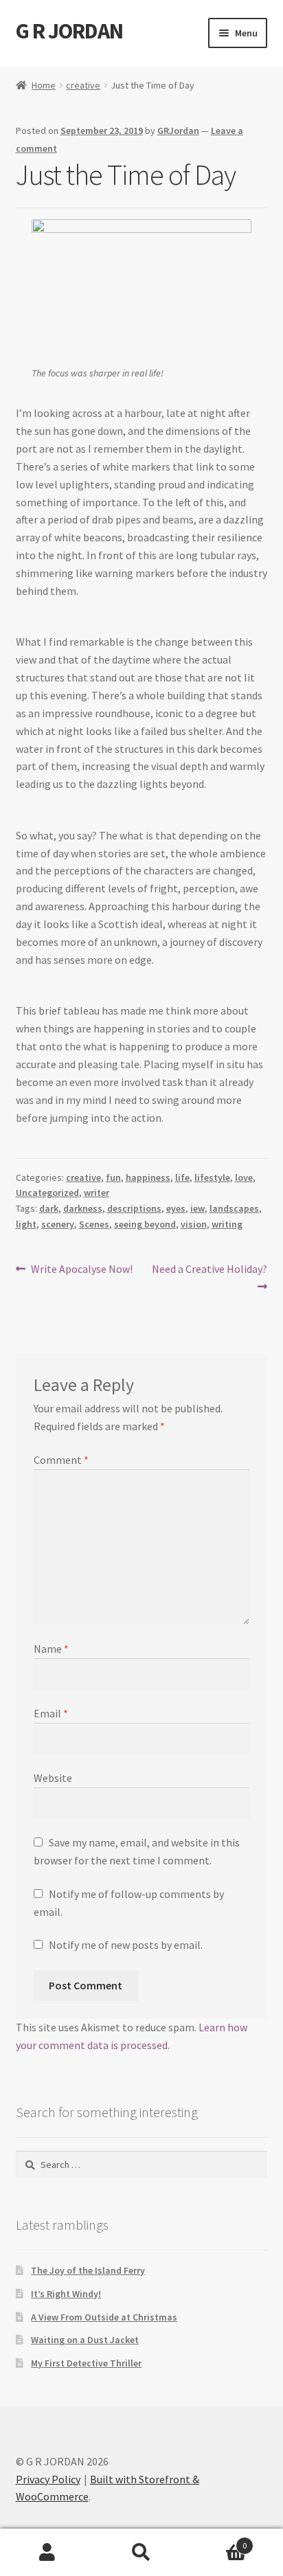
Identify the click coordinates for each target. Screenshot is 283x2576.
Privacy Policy (48, 2479)
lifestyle (212, 1177)
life (182, 1177)
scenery (58, 1224)
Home (44, 85)
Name (51, 1649)
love (244, 1177)
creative (83, 85)
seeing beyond (145, 1224)
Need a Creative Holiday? (209, 1277)
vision (194, 1224)
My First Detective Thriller (86, 2363)
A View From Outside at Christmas (104, 2317)
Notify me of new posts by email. (126, 1945)
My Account (47, 2553)
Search (141, 2553)
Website (53, 1778)
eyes (176, 1208)
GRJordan (178, 131)
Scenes (94, 1224)
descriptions (134, 1208)
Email (51, 1713)
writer (97, 1193)
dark (49, 1208)
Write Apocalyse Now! (81, 1270)
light (26, 1224)
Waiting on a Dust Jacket (85, 2340)
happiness (148, 1177)
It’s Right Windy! (66, 2294)
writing (227, 1224)
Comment (61, 1460)
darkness (83, 1208)
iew (197, 1208)
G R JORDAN (69, 31)
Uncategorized (47, 1193)
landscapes (234, 1208)
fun (113, 1177)
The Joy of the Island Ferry (88, 2270)
